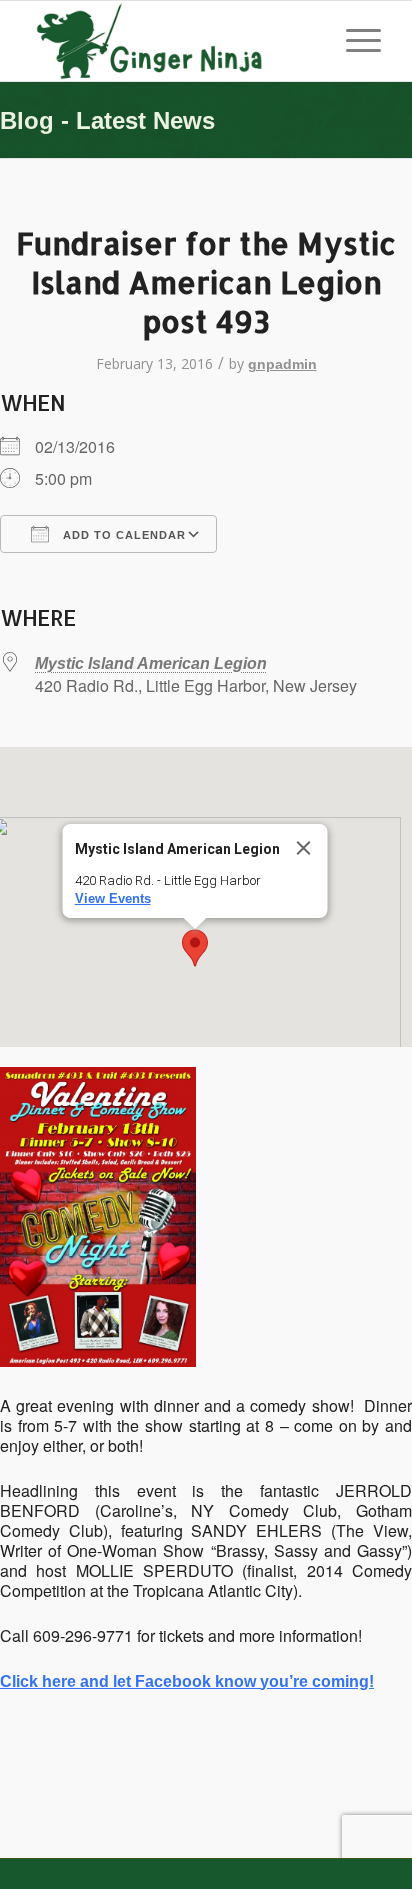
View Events (113, 898)
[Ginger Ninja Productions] (171, 41)
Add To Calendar (122, 535)
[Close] (304, 848)
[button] (195, 948)
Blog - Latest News (107, 120)
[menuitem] (353, 41)
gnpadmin (282, 364)
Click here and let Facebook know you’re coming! (187, 1681)
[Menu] (353, 41)
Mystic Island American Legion (151, 663)
